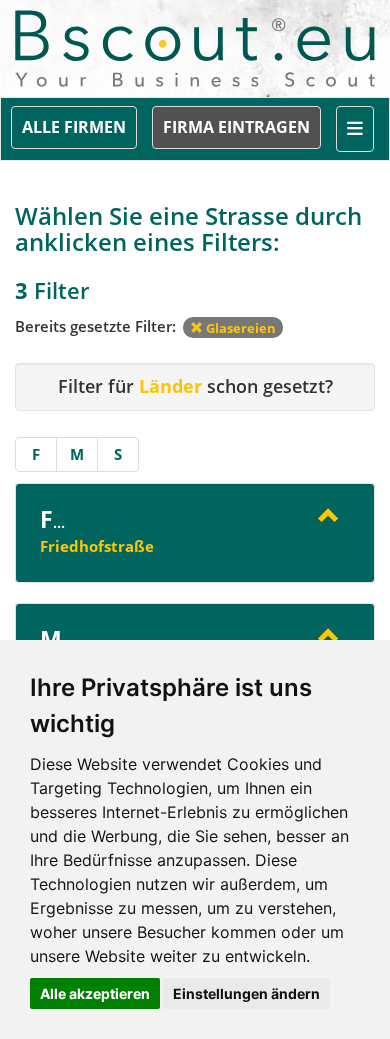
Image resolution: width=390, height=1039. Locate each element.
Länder (170, 386)
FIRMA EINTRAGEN (236, 127)
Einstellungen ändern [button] (246, 993)
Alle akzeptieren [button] (95, 993)
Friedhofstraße (97, 546)
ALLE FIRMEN (74, 127)
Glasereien (239, 328)
